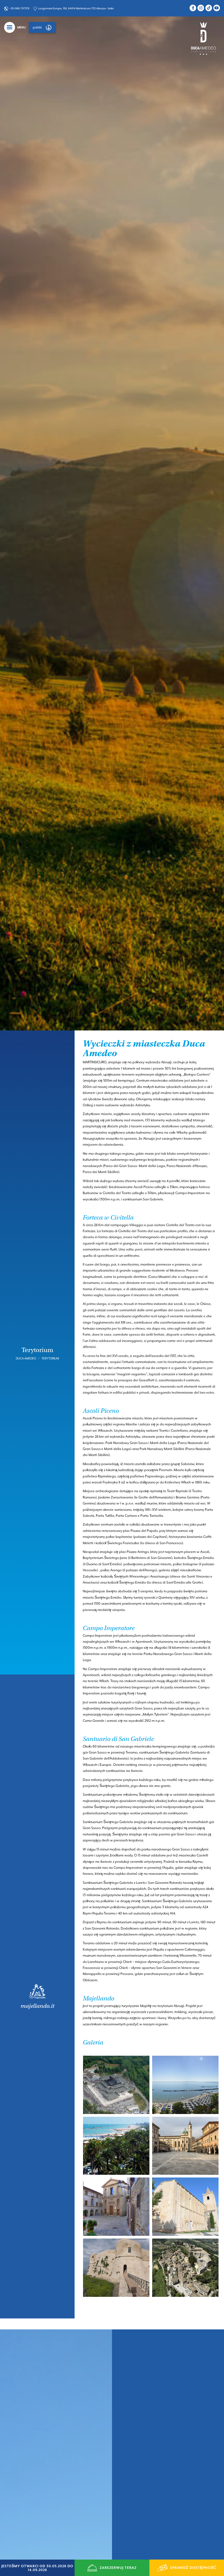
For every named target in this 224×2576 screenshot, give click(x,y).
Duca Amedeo (26, 1358)
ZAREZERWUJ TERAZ (118, 2568)
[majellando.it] (37, 1996)
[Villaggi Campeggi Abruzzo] (204, 38)
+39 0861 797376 (20, 8)
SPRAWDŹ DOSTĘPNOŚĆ (193, 2568)
